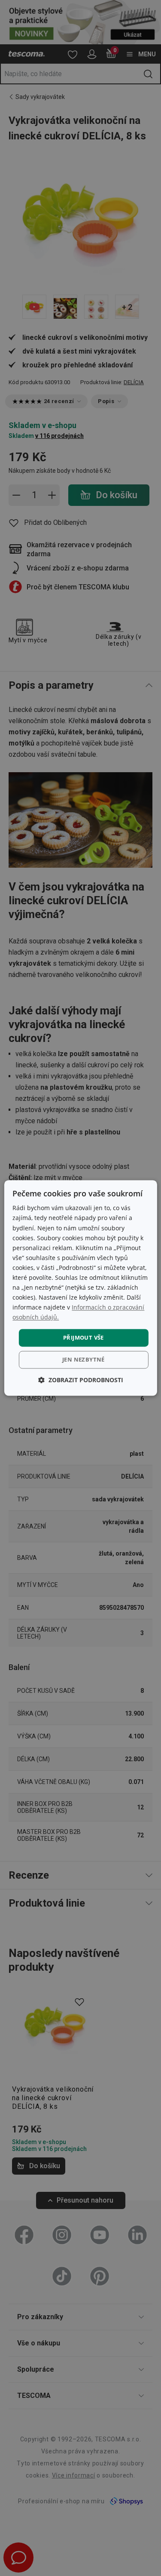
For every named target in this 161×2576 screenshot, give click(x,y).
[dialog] (80, 1288)
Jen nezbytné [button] (84, 1360)
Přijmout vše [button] (84, 1337)
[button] (81, 1380)
